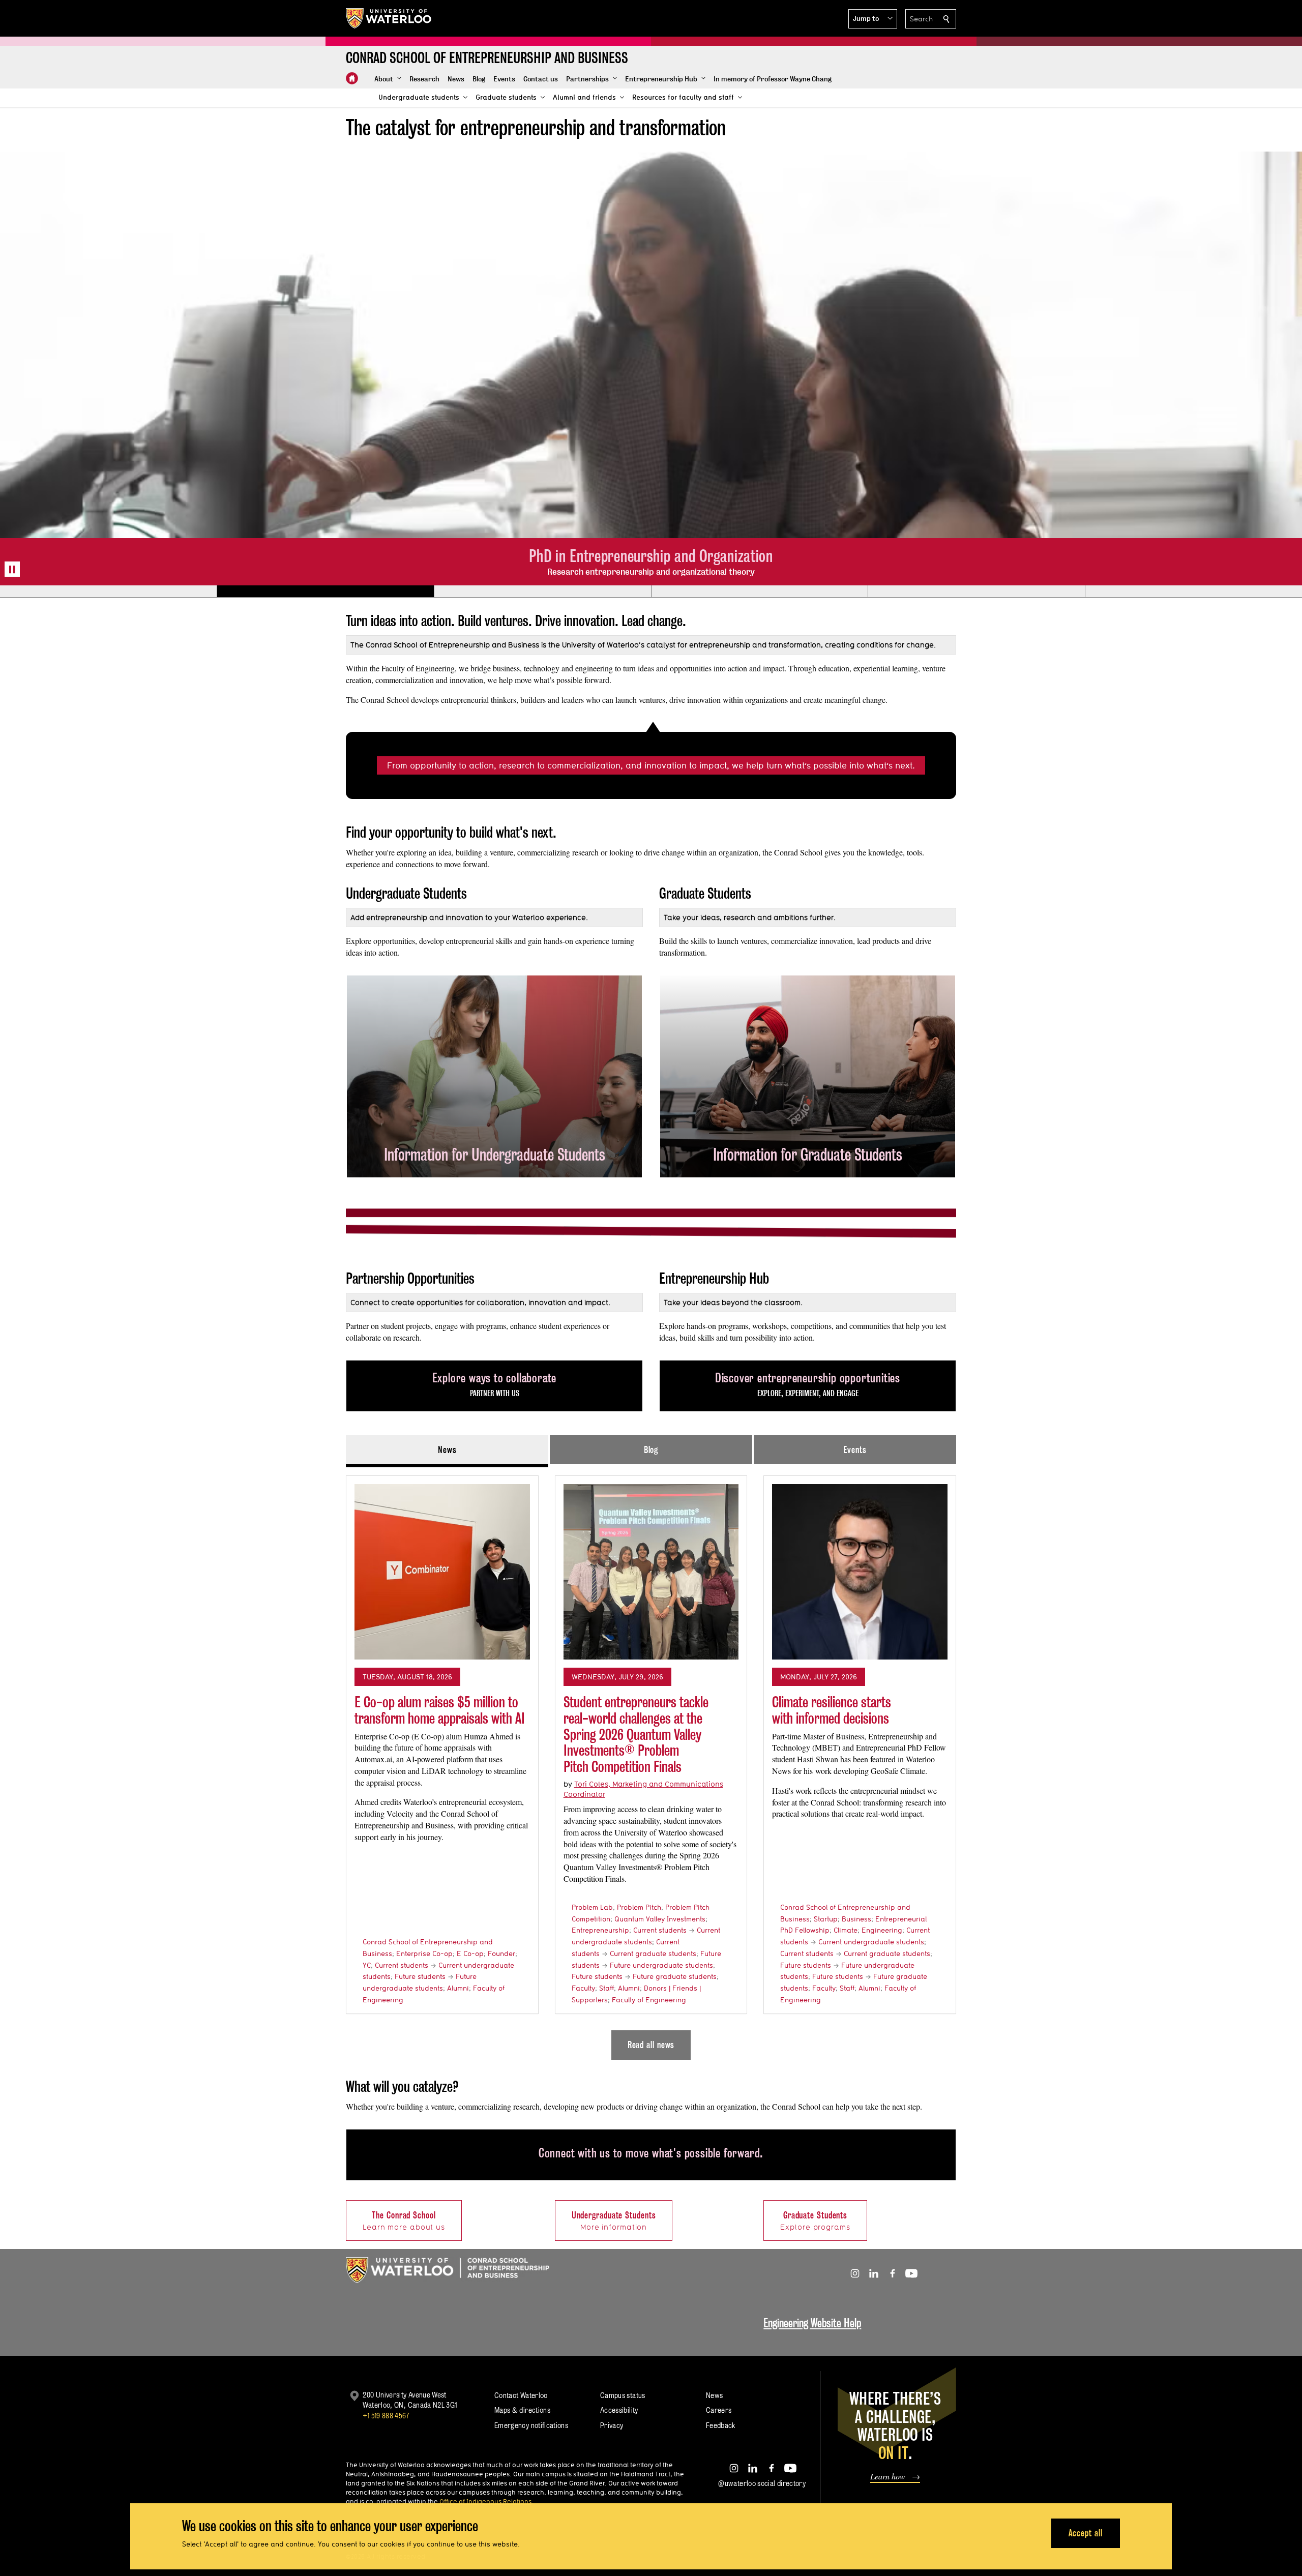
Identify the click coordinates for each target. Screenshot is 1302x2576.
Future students (420, 1976)
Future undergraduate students (661, 1965)
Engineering (882, 1930)
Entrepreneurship (600, 1930)
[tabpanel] (651, 1763)
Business (856, 1919)
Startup (826, 1919)
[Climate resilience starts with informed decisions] (860, 1572)
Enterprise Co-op (424, 1953)
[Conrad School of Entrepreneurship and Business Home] (352, 78)
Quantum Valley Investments (660, 1919)
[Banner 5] (976, 591)
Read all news (651, 2045)
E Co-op (470, 1953)
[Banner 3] (542, 591)
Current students (402, 1965)
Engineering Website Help (812, 2323)
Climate (846, 1930)
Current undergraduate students (871, 1942)
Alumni (458, 1988)
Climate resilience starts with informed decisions (832, 1710)
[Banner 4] (760, 591)
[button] (873, 19)
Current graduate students (653, 1953)
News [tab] (447, 1450)
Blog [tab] (651, 1450)
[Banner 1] (108, 591)
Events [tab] (855, 1450)
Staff (606, 1988)
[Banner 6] (1193, 591)
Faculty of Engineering (649, 2000)
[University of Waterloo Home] (389, 18)
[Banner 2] (325, 591)
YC (367, 1965)
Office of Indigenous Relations (485, 2501)
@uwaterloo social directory (762, 2483)
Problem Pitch (639, 1907)
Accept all (1086, 2533)
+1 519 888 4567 (386, 2416)
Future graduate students (675, 1976)
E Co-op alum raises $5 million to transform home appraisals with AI (440, 1710)
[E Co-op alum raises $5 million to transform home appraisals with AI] (442, 1572)
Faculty (583, 1988)
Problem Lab (592, 1907)
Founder (501, 1953)
